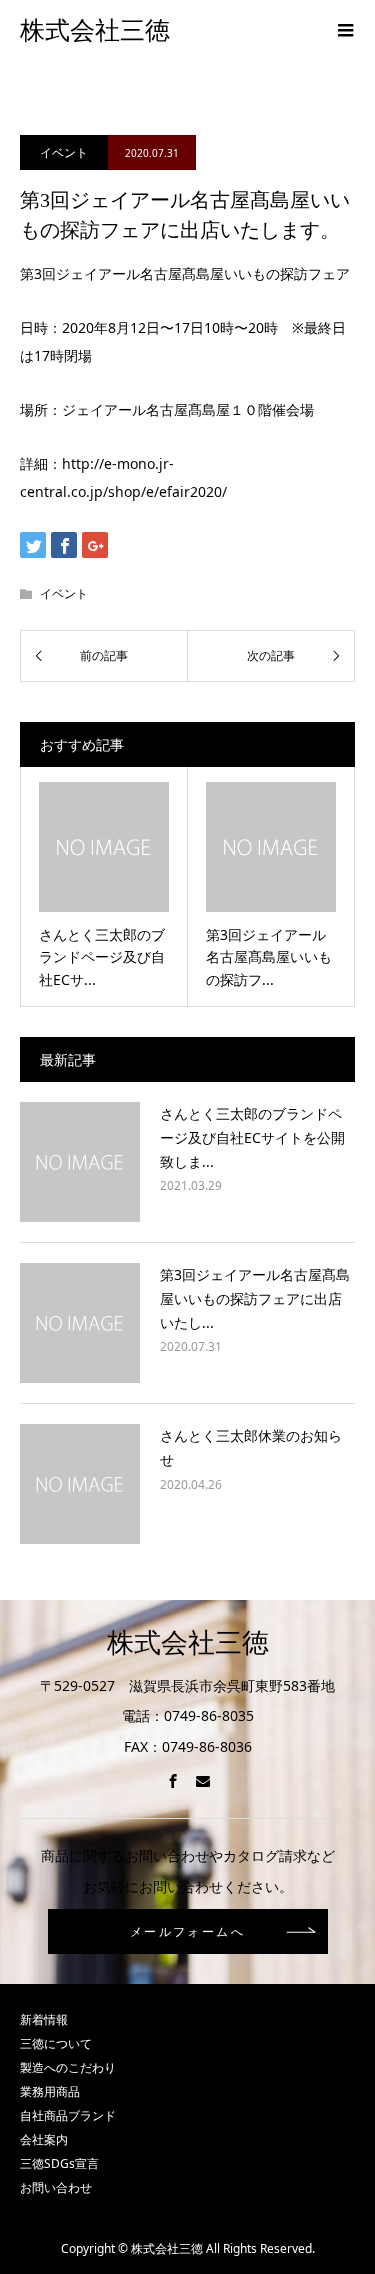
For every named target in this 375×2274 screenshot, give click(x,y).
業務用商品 (50, 2091)
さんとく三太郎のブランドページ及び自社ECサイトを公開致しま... (252, 1137)
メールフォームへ (187, 1931)
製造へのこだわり (68, 2067)
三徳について (56, 2043)
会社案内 (44, 2139)
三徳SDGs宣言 (59, 2163)
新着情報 (44, 2019)
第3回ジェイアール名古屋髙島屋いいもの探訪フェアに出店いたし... (255, 1298)
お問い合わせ (56, 2187)
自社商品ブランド (68, 2115)
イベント (64, 152)
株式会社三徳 (95, 30)
